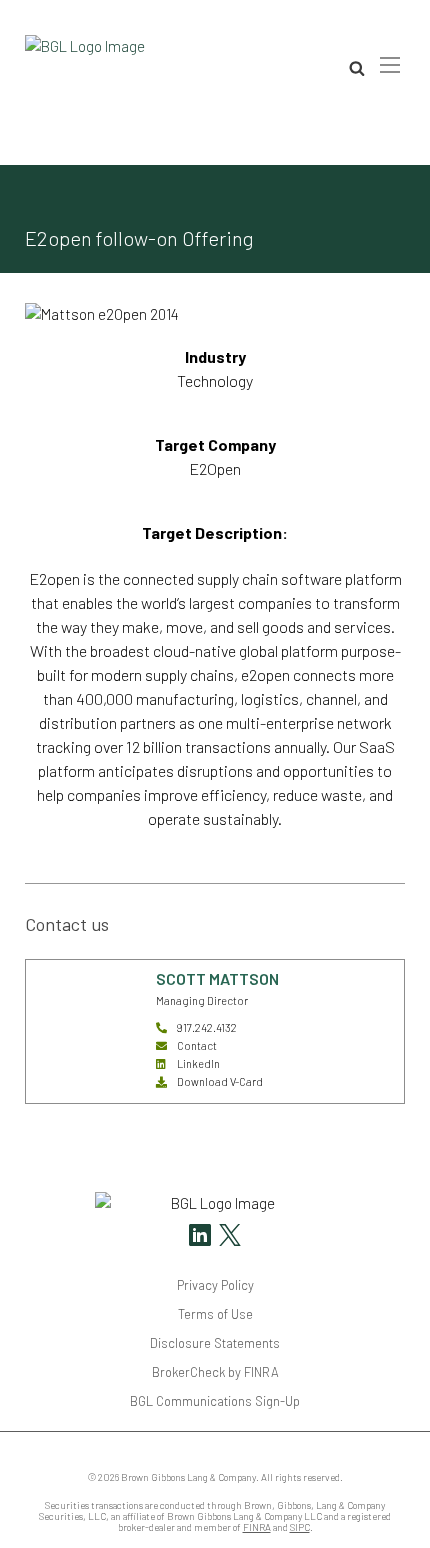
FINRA (257, 1527)
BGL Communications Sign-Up (215, 1401)
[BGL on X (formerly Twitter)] (227, 1237)
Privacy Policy (215, 1285)
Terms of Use (215, 1314)
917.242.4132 (207, 1027)
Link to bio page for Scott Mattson (79, 995)
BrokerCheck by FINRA (215, 1372)
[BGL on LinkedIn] (200, 1237)
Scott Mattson (217, 978)
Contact (197, 1045)
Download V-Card (220, 1081)
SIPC (300, 1527)
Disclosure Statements (215, 1343)
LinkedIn (198, 1063)
